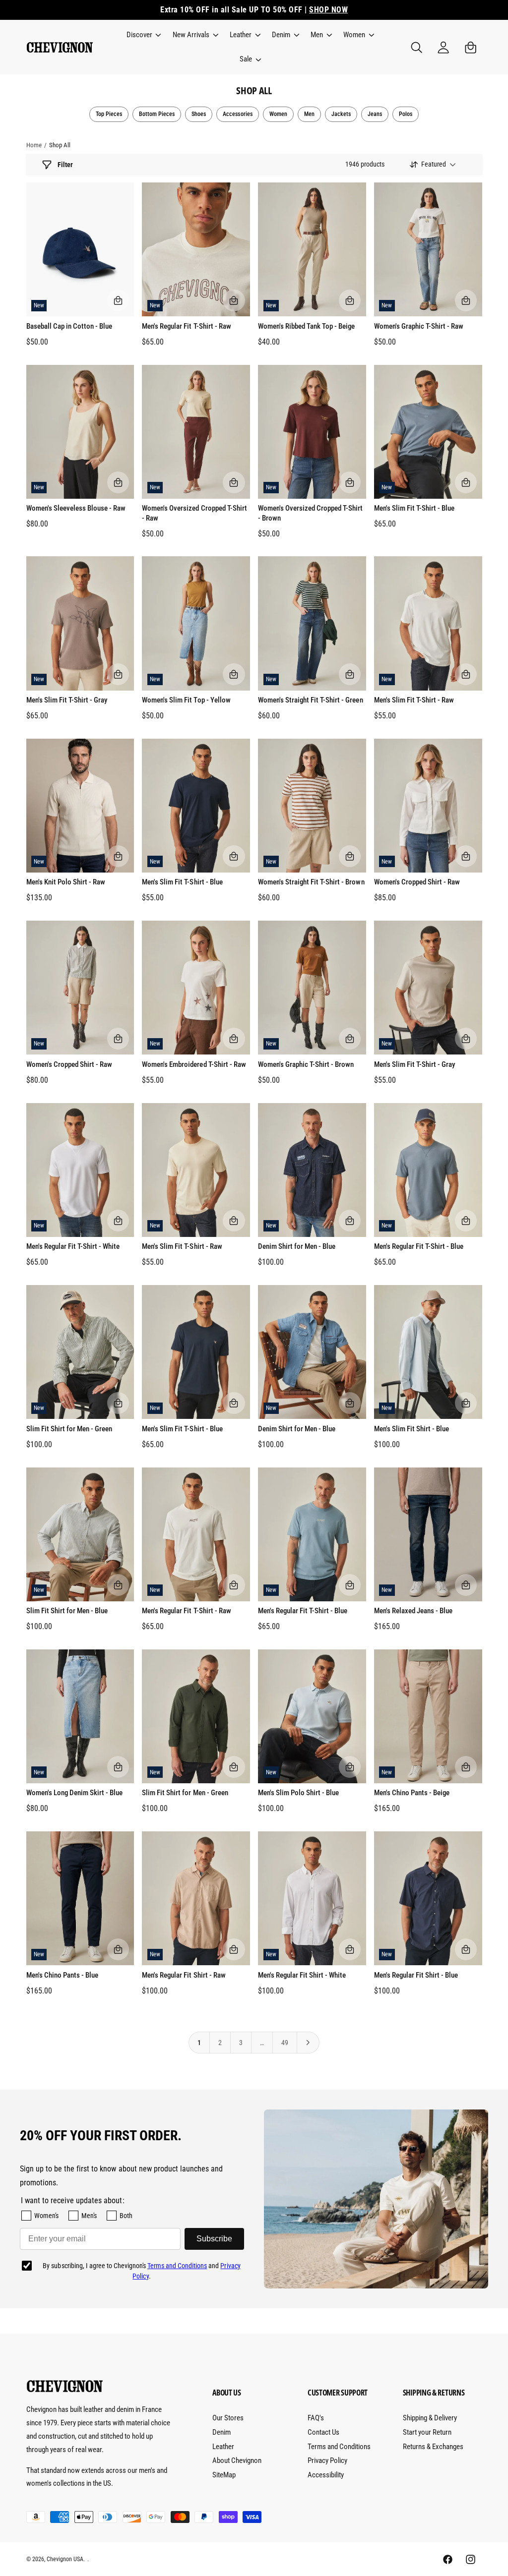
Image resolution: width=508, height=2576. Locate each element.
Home (34, 145)
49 (285, 2043)
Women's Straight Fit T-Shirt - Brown (311, 882)
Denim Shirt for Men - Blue (297, 1246)
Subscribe (214, 2239)
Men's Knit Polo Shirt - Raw (66, 882)
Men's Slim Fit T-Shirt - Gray (67, 700)
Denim (222, 2432)
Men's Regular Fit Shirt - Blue (416, 1975)
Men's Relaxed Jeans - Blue (413, 1611)
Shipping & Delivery (430, 2418)
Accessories (237, 114)
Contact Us (323, 2432)
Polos (406, 114)
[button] (143, 35)
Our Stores (228, 2418)
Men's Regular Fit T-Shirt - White (73, 1246)
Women (278, 114)
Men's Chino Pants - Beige (412, 1793)
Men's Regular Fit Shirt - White (302, 1975)
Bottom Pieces (157, 114)
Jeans (375, 114)
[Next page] (308, 2043)
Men (309, 114)
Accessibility (326, 2475)
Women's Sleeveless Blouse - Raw (76, 508)
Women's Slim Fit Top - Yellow (186, 700)
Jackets (341, 114)
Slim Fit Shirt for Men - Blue (67, 1611)
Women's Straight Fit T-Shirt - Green (311, 700)
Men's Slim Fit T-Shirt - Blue (414, 508)
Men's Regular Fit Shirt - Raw (184, 1975)
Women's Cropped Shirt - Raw (417, 882)
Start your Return (427, 2432)
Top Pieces (109, 114)
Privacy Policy (327, 2460)
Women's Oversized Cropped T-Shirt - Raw (194, 513)
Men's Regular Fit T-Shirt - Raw (186, 326)
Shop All (60, 145)
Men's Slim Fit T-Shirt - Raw (414, 700)
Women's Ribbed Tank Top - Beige (306, 326)
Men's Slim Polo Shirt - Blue (298, 1793)
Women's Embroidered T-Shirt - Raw (194, 1064)
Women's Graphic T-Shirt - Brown (306, 1064)
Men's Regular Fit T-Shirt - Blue (419, 1246)
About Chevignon (237, 2460)
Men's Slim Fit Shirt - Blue (412, 1429)
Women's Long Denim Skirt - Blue (74, 1793)
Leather (223, 2447)
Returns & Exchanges (433, 2447)
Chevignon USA (65, 2559)
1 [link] (199, 2043)
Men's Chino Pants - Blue (62, 1975)
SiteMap (224, 2475)
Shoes (199, 114)
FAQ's (316, 2418)
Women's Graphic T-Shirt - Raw (419, 326)
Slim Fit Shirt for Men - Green (69, 1429)
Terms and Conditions (177, 2266)
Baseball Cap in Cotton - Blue (69, 326)
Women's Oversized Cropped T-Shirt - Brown (310, 513)
